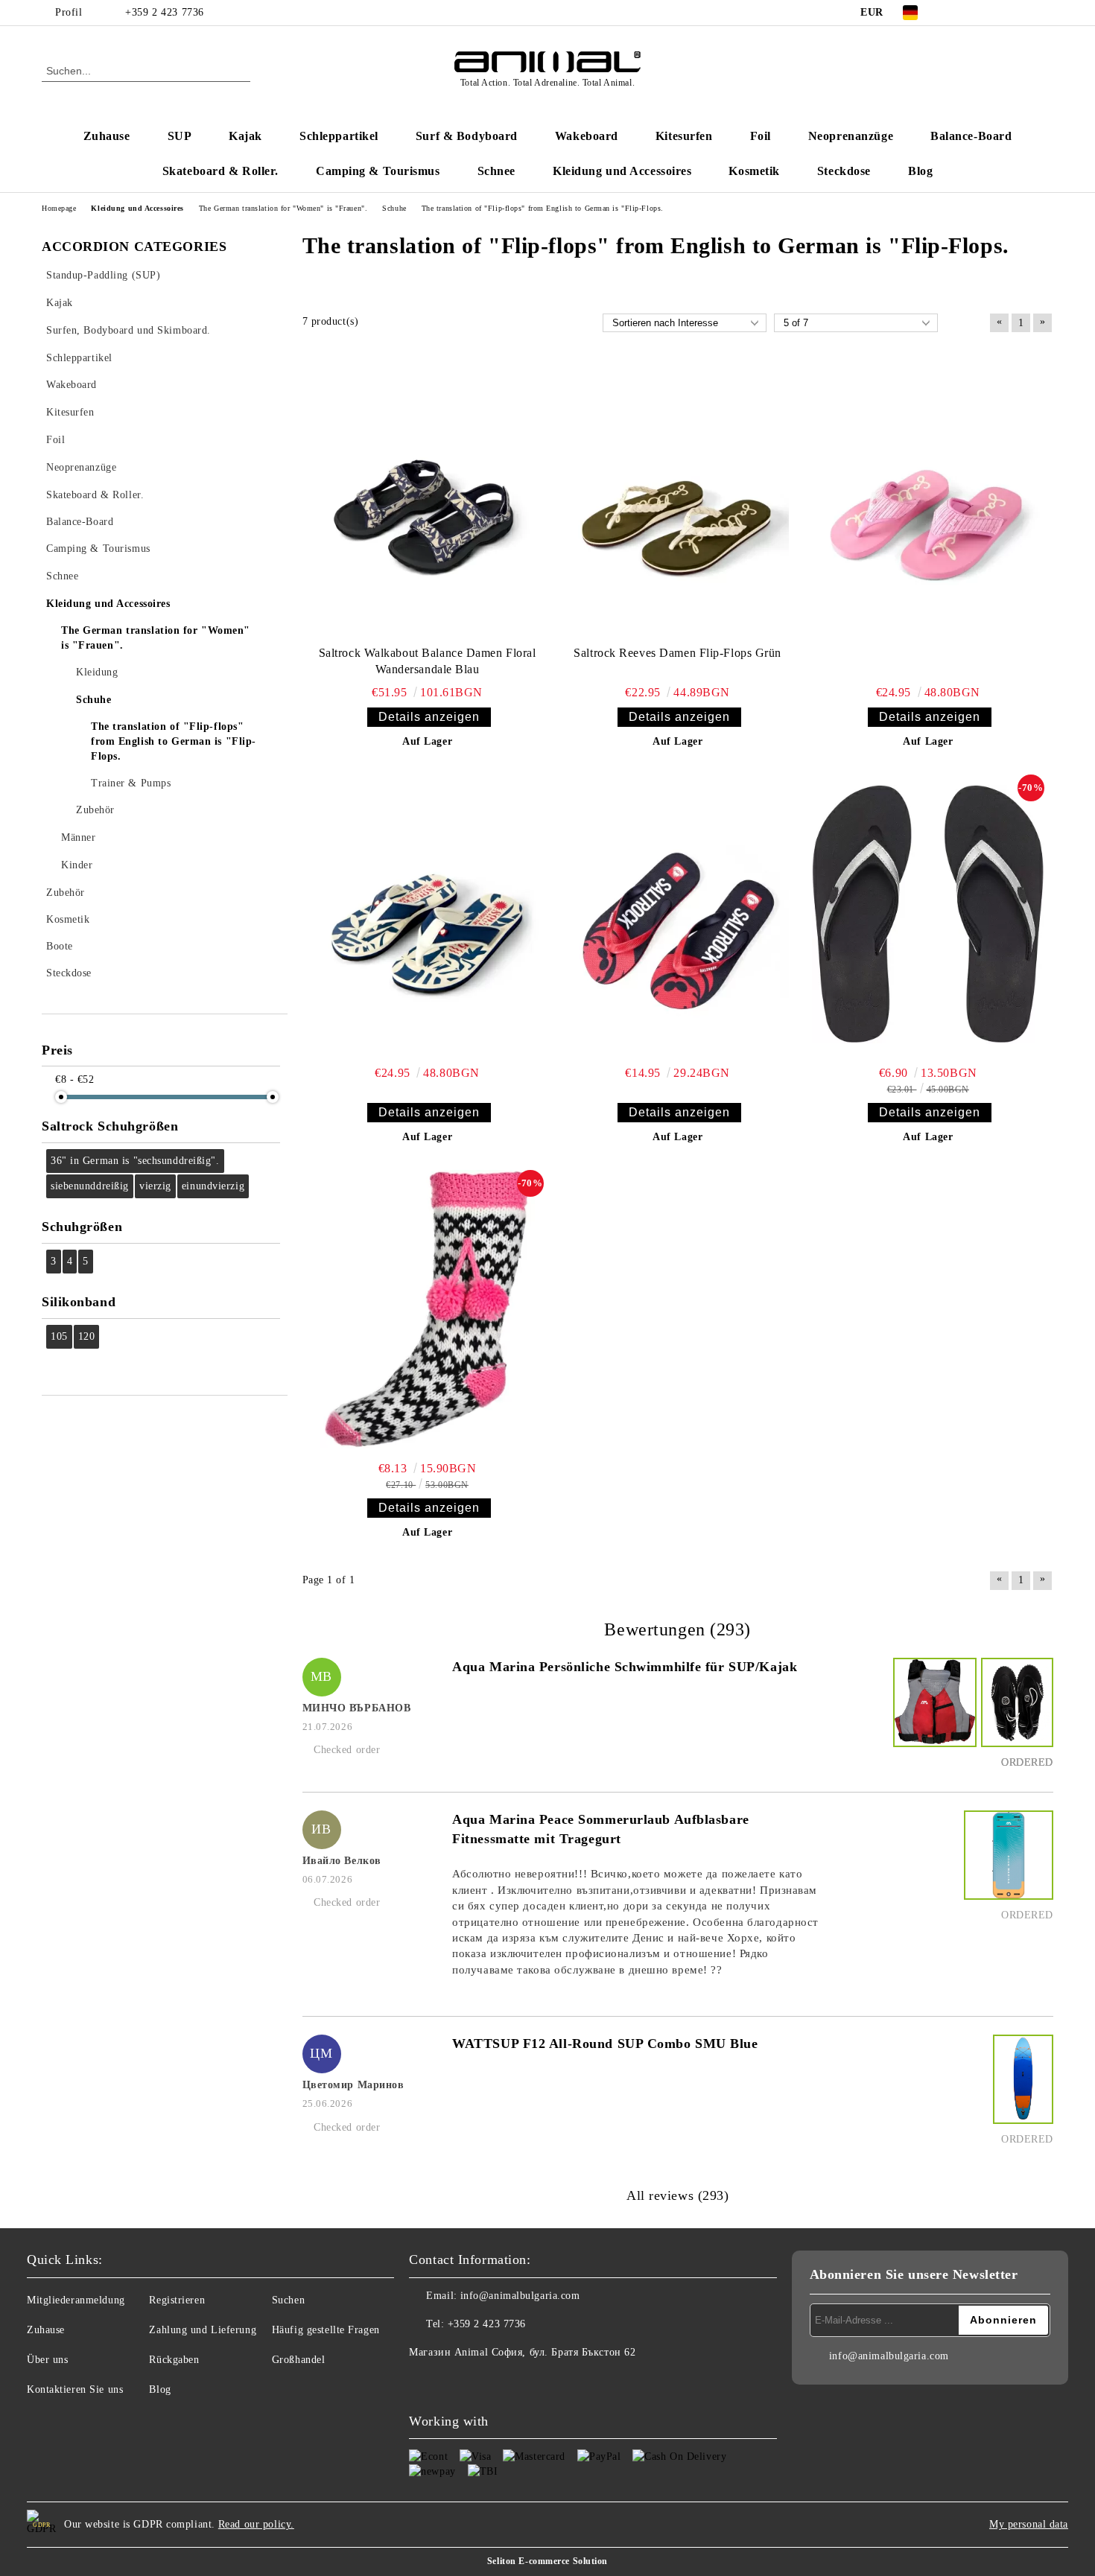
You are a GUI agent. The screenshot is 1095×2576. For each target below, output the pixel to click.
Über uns (47, 2360)
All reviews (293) (678, 2195)
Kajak (245, 136)
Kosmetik (754, 171)
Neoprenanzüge (851, 136)
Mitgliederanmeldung (76, 2300)
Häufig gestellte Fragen (326, 2330)
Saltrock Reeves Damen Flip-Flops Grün (677, 653)
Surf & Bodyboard (467, 136)
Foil (761, 136)
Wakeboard (587, 136)
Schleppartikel (339, 136)
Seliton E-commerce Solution (547, 2561)
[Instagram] (1000, 13)
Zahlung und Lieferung (203, 2330)
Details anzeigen (429, 717)
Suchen (288, 2300)
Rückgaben (174, 2360)
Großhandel (299, 2360)
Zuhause (107, 136)
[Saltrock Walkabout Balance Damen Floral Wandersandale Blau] (428, 500)
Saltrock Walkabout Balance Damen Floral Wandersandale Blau (428, 661)
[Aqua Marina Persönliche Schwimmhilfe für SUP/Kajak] (933, 1716)
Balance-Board (971, 136)
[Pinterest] (1045, 13)
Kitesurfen (684, 136)
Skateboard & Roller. (220, 171)
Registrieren (177, 2300)
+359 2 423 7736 (164, 12)
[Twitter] (978, 13)
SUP (180, 136)
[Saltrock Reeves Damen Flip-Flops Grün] (678, 500)
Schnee (496, 171)
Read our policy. (256, 2524)
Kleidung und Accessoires (622, 171)
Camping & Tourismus (378, 171)
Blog (920, 171)
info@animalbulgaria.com (520, 2296)
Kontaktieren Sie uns (75, 2389)
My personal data (1029, 2524)
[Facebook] (956, 13)
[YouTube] (1023, 13)
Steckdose (844, 171)
